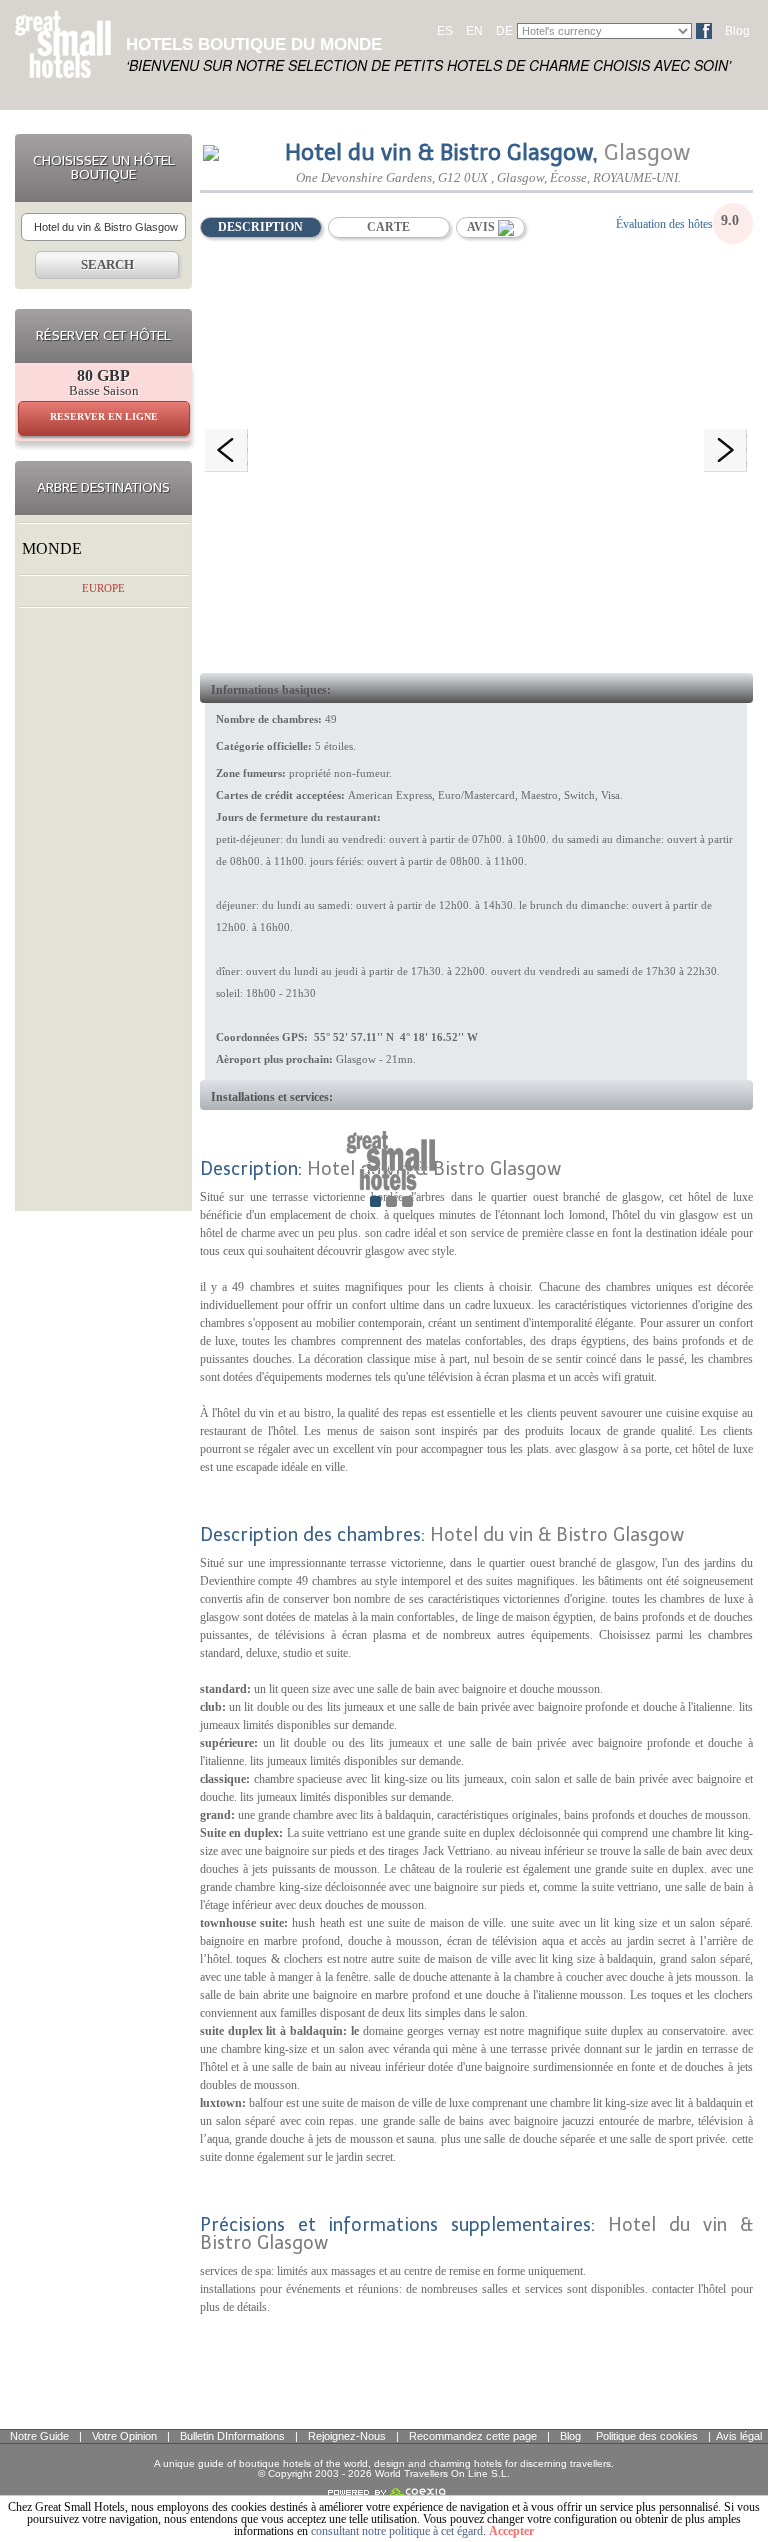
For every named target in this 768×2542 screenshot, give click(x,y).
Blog (737, 31)
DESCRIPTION (260, 227)
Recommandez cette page (473, 2436)
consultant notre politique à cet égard (397, 2531)
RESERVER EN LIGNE (104, 416)
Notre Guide (39, 2436)
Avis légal (739, 2436)
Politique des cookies (647, 2436)
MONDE (52, 548)
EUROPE (103, 588)
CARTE (388, 227)
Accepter (511, 2531)
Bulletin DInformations (232, 2436)
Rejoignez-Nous (347, 2436)
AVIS (482, 227)
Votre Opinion (124, 2436)
